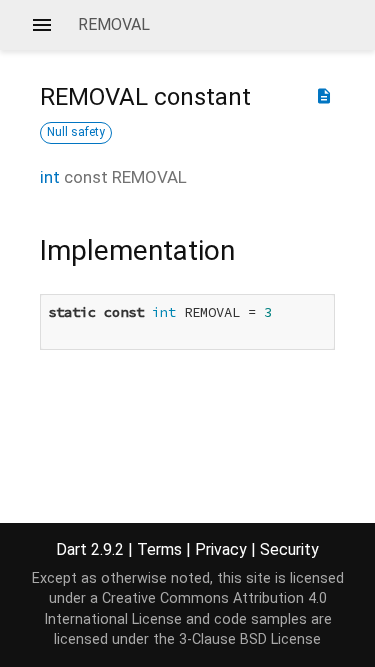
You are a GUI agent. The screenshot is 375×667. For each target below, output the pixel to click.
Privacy (221, 549)
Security (289, 549)
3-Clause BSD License (250, 639)
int (50, 177)
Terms (159, 549)
